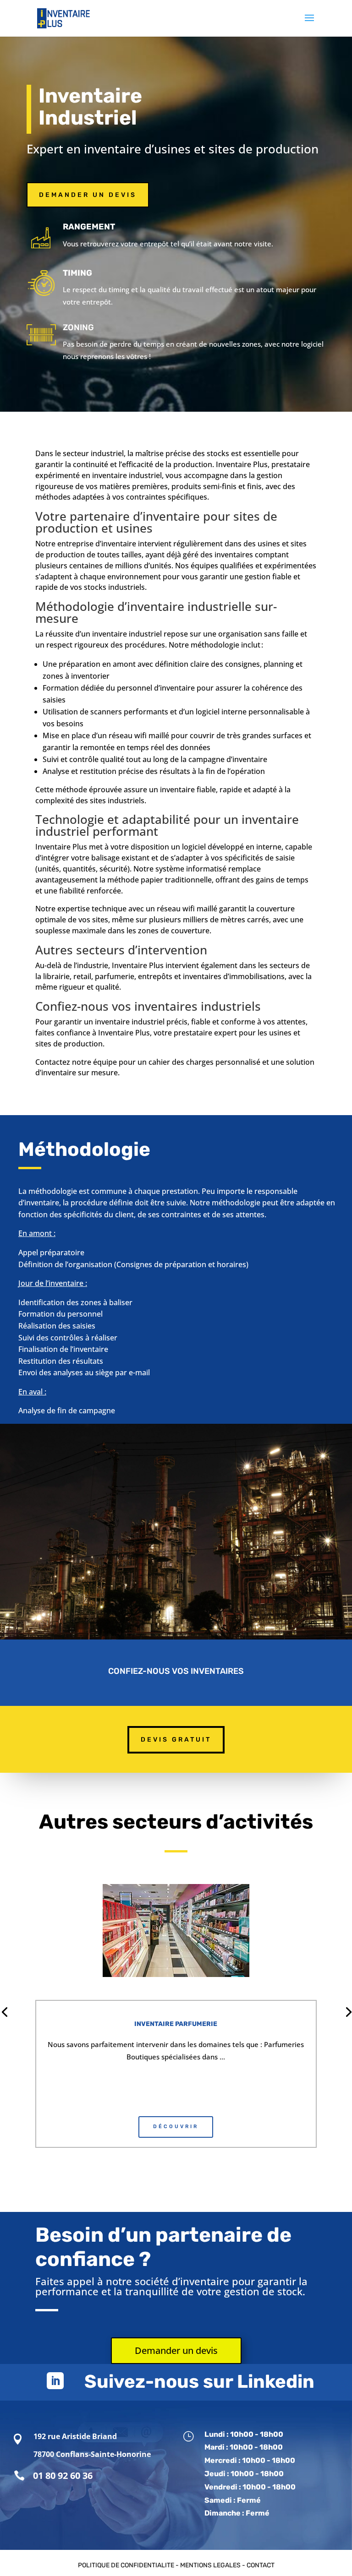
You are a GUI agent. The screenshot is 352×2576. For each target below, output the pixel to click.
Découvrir (176, 2127)
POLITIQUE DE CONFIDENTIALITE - (129, 2565)
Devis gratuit (176, 1740)
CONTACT (261, 2565)
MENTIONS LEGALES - (213, 2565)
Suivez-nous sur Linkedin (199, 2382)
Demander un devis (88, 195)
